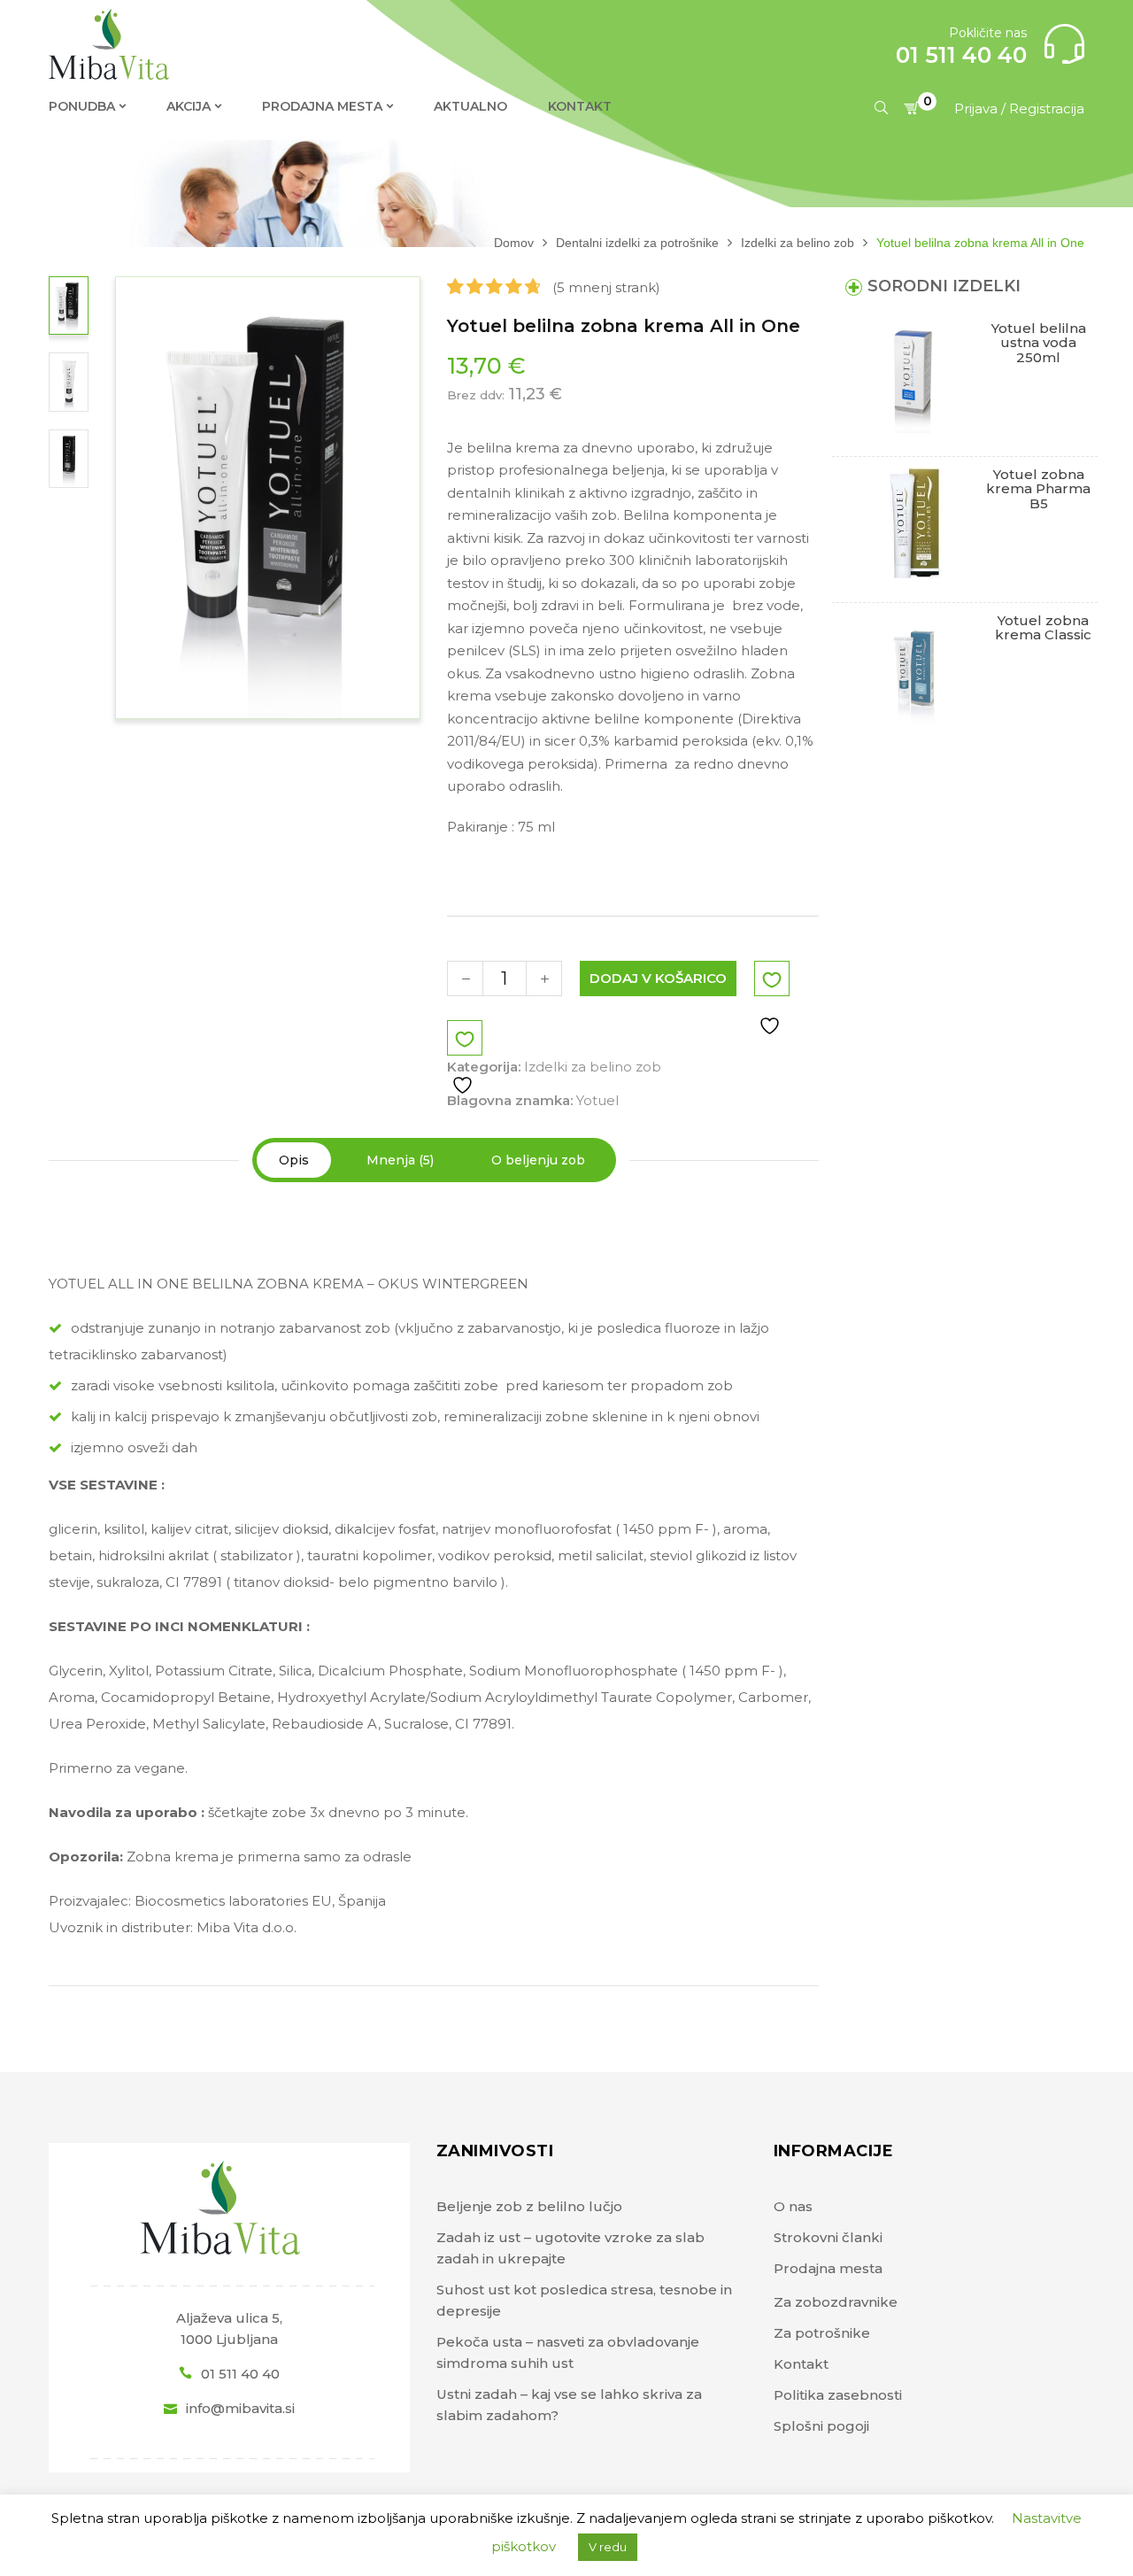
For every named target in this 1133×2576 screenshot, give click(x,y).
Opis (294, 1160)
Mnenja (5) (400, 1160)
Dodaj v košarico (658, 978)
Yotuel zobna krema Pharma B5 (1038, 489)
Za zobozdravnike (836, 2302)
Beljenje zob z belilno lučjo (529, 2206)
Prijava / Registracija (1019, 108)
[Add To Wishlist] (772, 999)
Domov (514, 243)
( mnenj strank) (606, 287)
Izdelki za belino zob (798, 243)
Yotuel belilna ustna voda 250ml (1039, 343)
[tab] (294, 1160)
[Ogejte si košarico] (914, 108)
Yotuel (597, 1100)
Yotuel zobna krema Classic (1043, 628)
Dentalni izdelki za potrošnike (637, 243)
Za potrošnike (822, 2333)
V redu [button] (608, 2547)
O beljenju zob (538, 1160)
